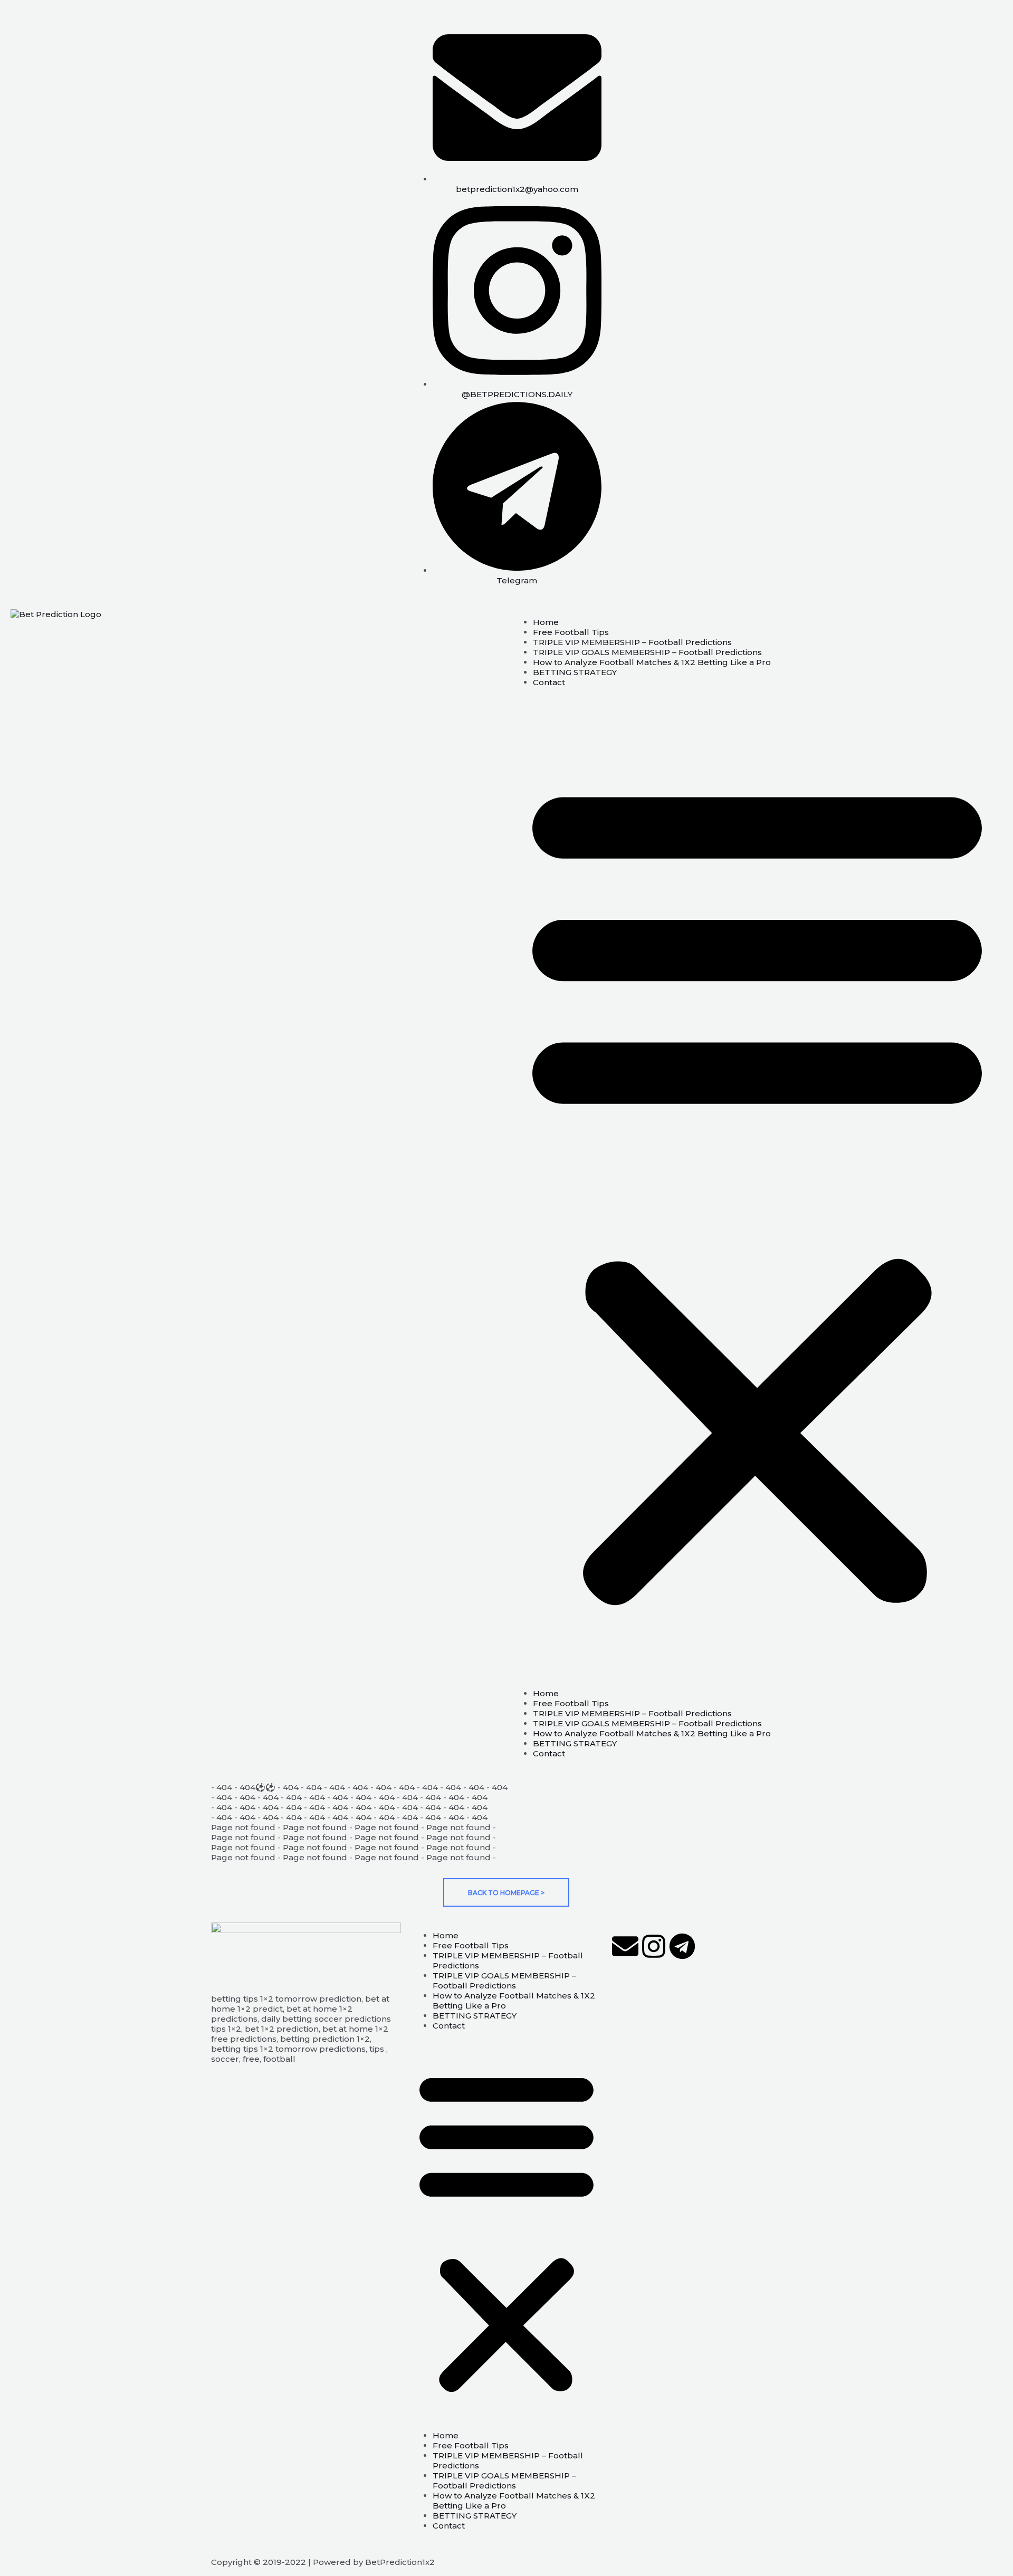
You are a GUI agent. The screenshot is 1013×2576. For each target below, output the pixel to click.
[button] (757, 1188)
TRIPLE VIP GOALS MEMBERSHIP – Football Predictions (647, 652)
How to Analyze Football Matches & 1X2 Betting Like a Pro (652, 662)
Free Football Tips (571, 632)
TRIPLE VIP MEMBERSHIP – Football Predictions (632, 642)
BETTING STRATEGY (575, 672)
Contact (549, 682)
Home (546, 622)
